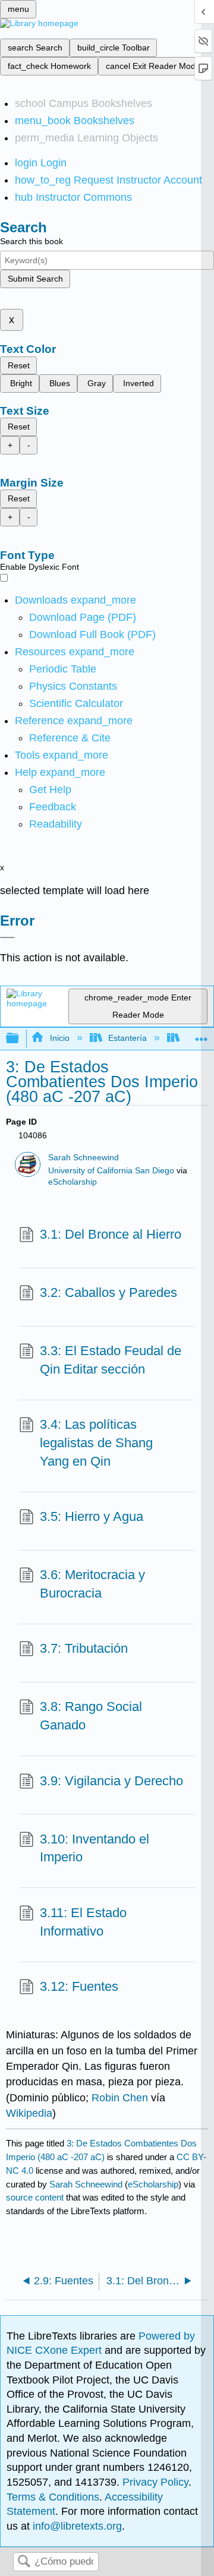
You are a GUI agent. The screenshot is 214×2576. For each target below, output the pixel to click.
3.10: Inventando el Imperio (95, 1848)
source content (35, 2197)
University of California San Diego (111, 1171)
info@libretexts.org (76, 2526)
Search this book (32, 241)
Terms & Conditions (53, 2497)
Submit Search (35, 279)
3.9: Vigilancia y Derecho (111, 1781)
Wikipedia (29, 2113)
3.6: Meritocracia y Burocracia (92, 1584)
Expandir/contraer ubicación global (202, 1035)
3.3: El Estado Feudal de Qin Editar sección (111, 1360)
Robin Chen (120, 2098)
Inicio (59, 1038)
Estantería (128, 1038)
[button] (53, 807)
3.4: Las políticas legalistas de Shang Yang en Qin (96, 1443)
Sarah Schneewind (84, 1158)
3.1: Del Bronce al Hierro (111, 1234)
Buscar (24, 2562)
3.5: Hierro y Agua (92, 1516)
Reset (19, 365)
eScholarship (73, 1182)
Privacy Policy (155, 2482)
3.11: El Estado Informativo (83, 1922)
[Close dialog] (7, 937)
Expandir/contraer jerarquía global (20, 1039)
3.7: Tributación (84, 1648)
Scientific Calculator (76, 703)
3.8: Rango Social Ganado (91, 1716)
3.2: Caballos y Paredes (108, 1292)
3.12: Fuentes (79, 1986)
